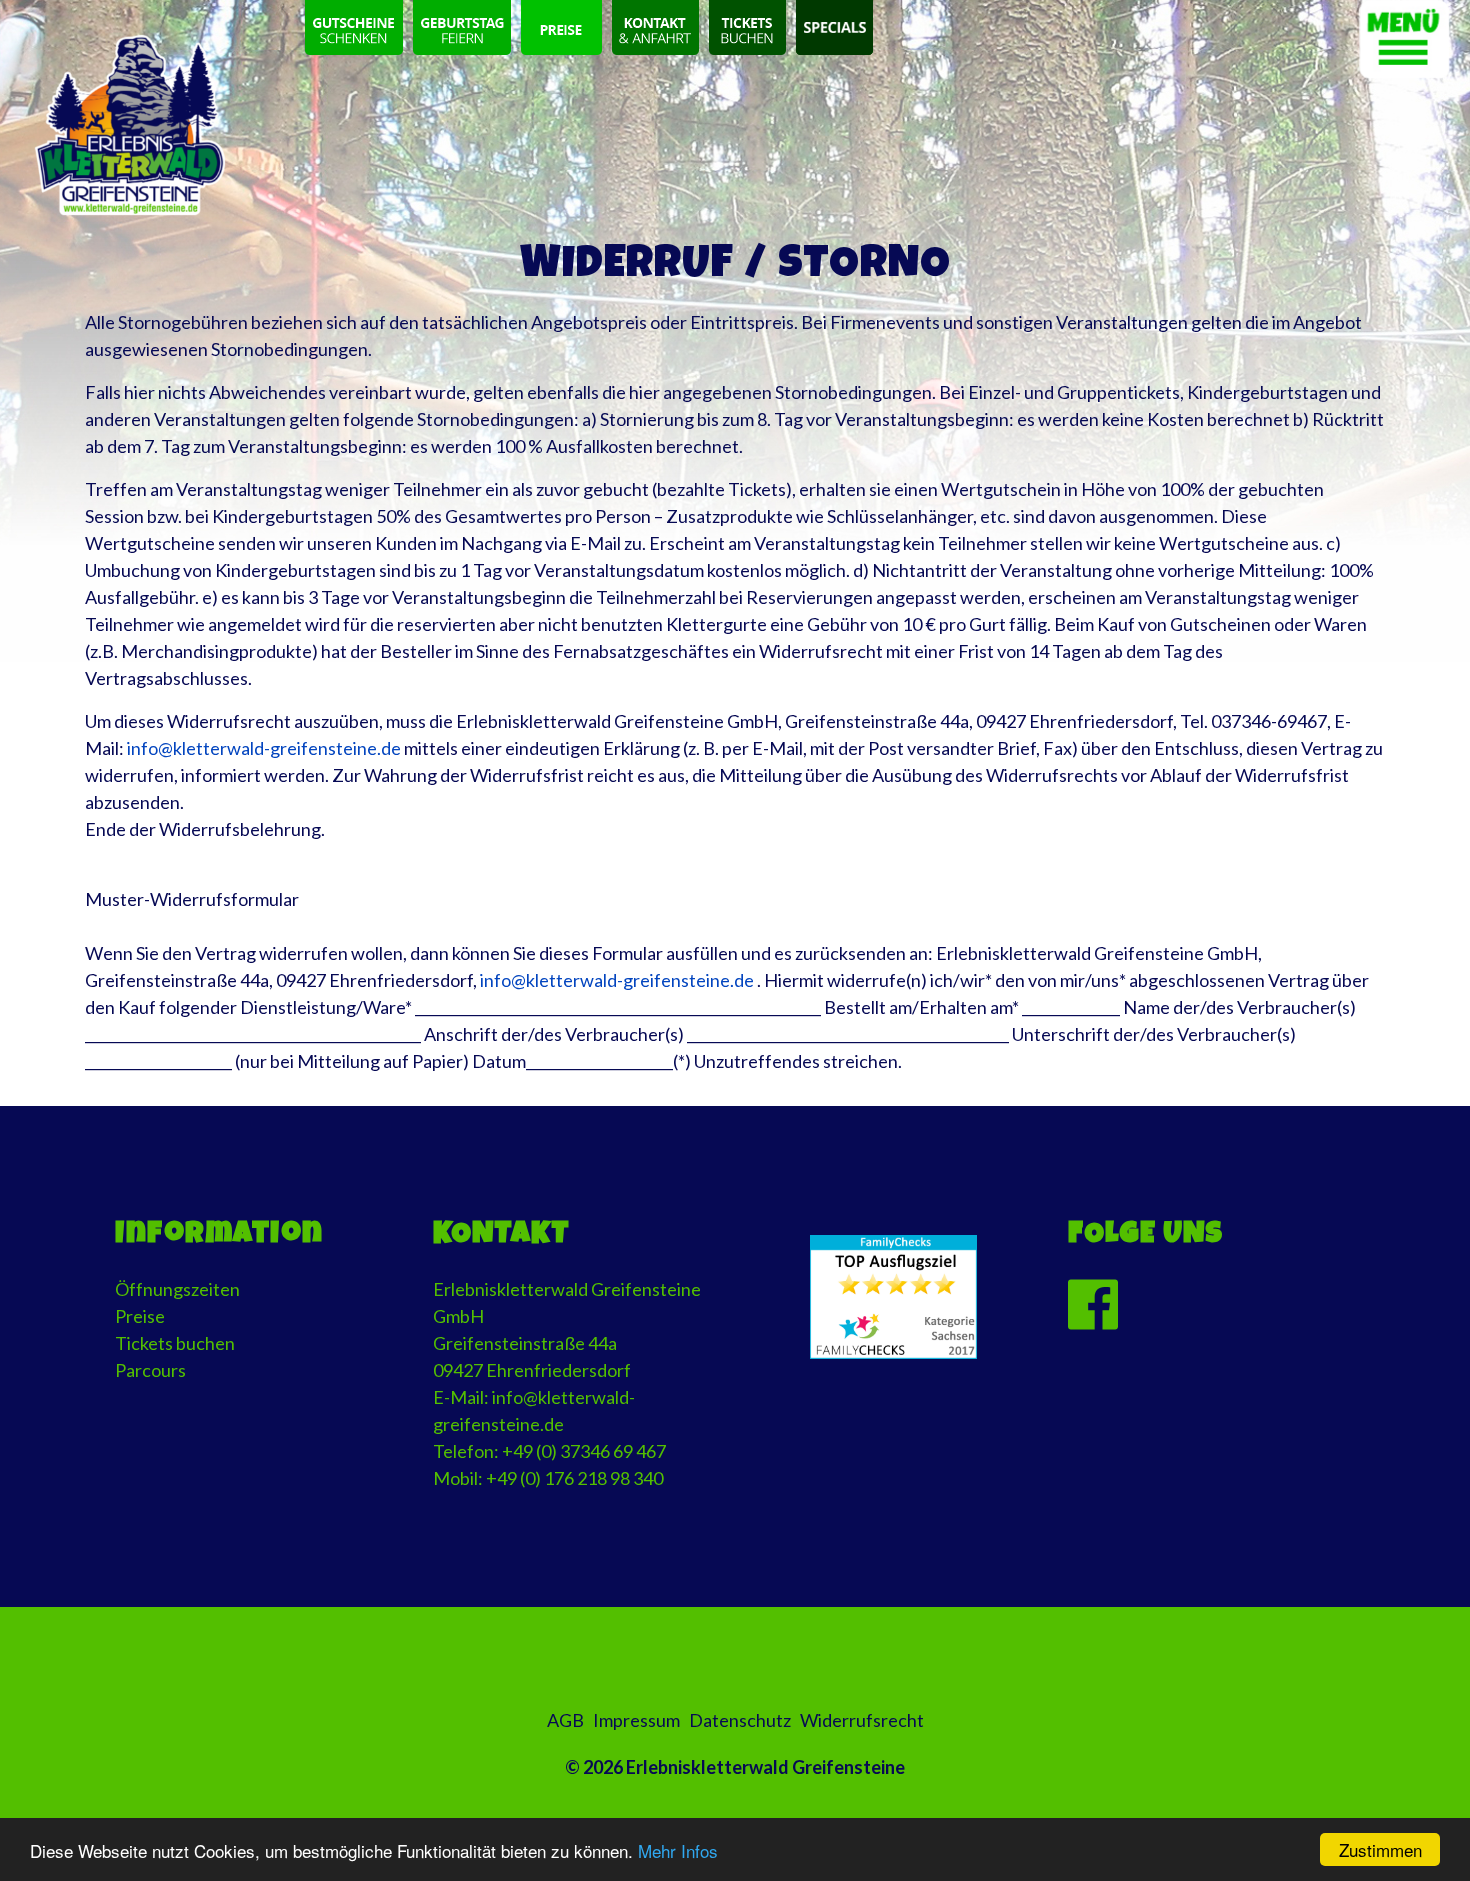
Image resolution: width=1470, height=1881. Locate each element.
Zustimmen (1380, 1849)
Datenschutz (740, 1720)
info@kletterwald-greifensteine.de (264, 748)
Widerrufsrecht (862, 1720)
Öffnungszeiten (177, 1289)
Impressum (636, 1720)
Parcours (150, 1370)
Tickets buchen (175, 1343)
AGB (565, 1720)
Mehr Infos (678, 1850)
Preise (140, 1316)
